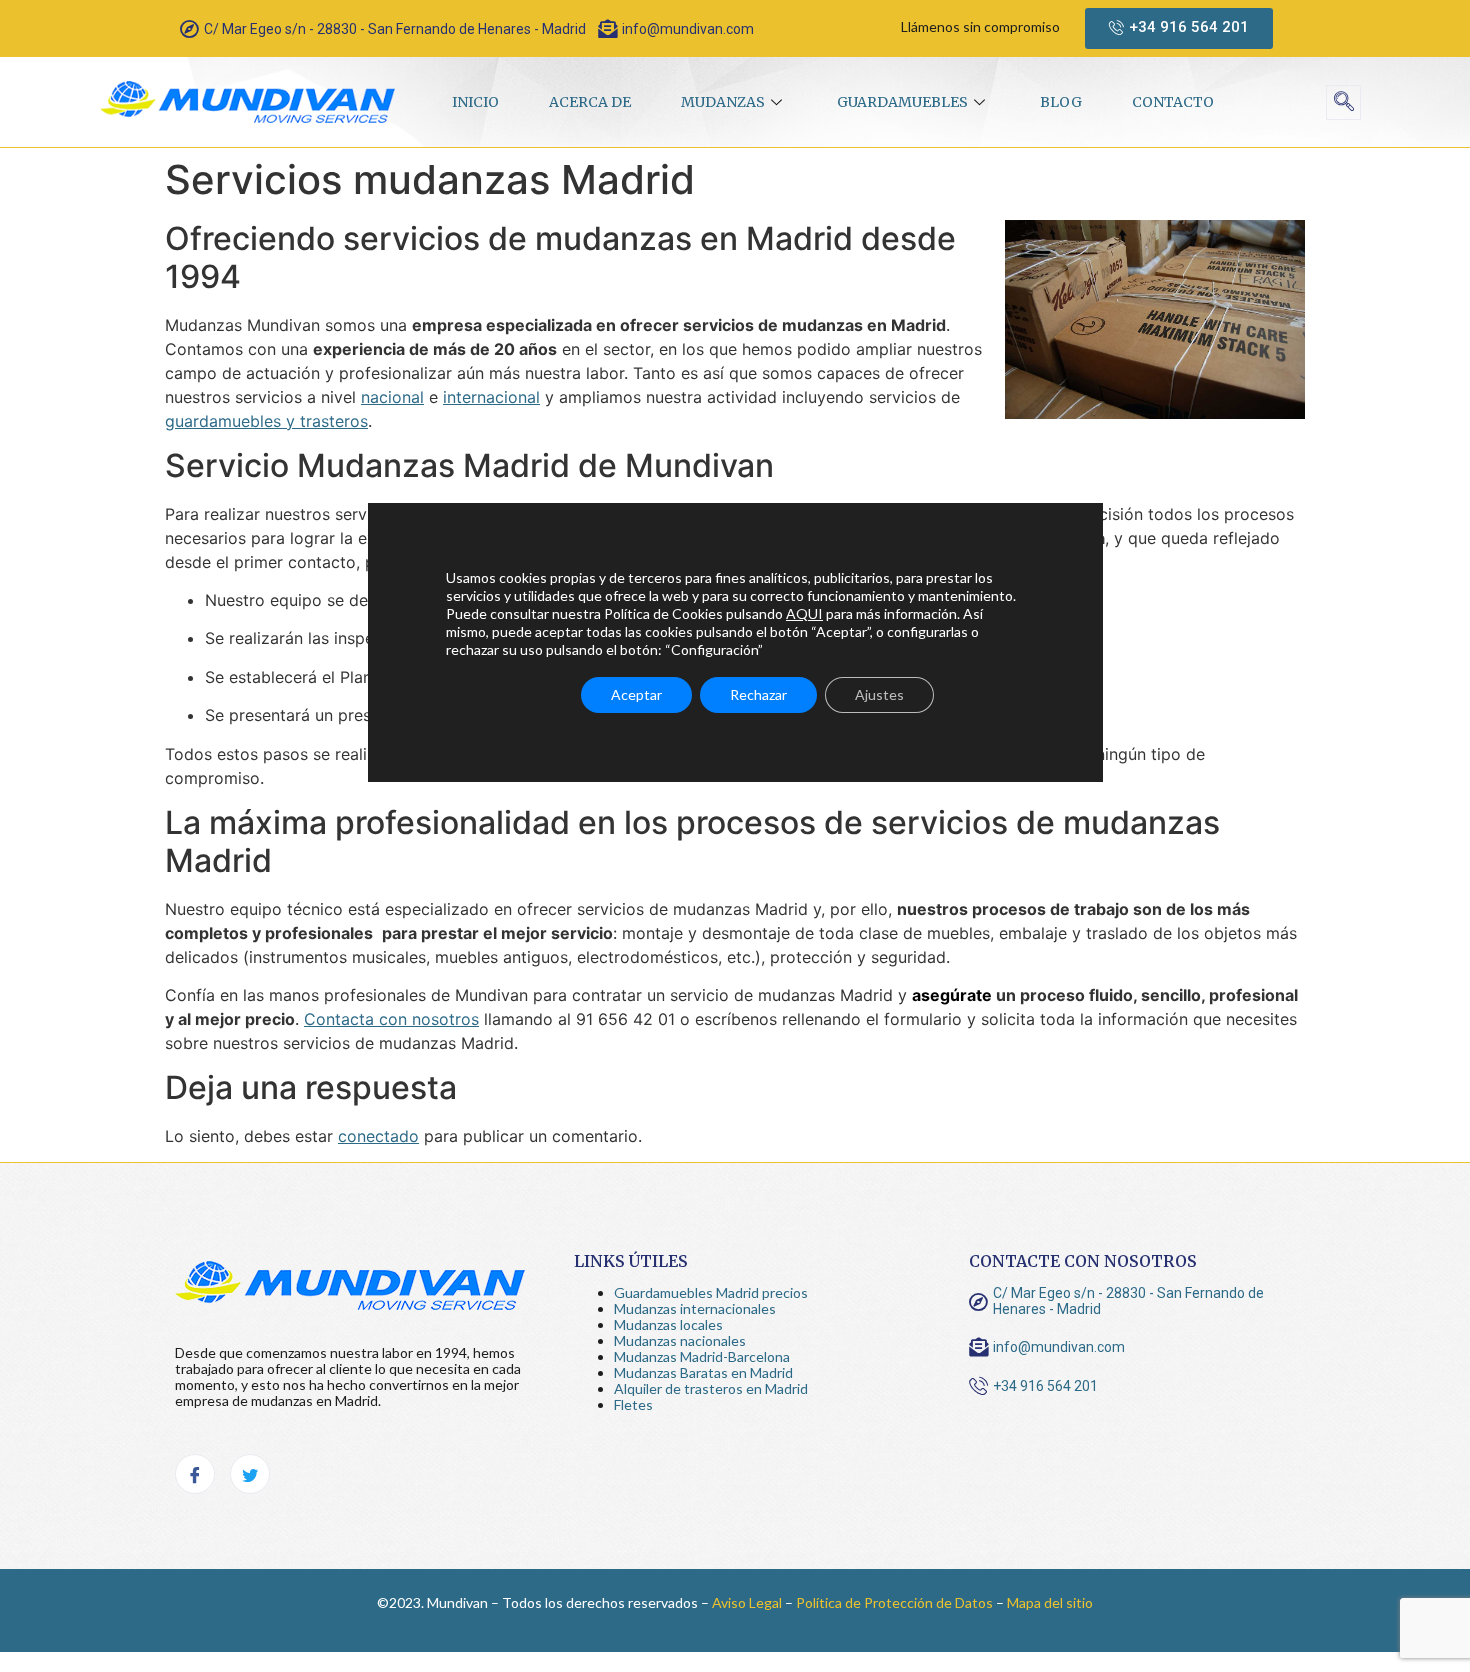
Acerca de (590, 102)
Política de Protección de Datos (894, 1602)
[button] (1179, 28)
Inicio (475, 102)
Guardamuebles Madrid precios (711, 1292)
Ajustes (879, 694)
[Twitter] (250, 1474)
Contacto (1173, 102)
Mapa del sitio (1050, 1602)
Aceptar (636, 694)
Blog (1061, 102)
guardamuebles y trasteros (266, 421)
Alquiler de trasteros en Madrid (711, 1388)
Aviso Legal (747, 1602)
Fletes (633, 1404)
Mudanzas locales (668, 1324)
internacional (491, 397)
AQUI (804, 613)
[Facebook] (195, 1474)
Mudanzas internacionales (695, 1308)
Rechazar (758, 694)
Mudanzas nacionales (680, 1340)
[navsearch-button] (1343, 102)
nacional (392, 397)
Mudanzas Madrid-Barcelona (702, 1356)
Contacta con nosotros (391, 1019)
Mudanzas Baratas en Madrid (703, 1372)
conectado (378, 1136)
